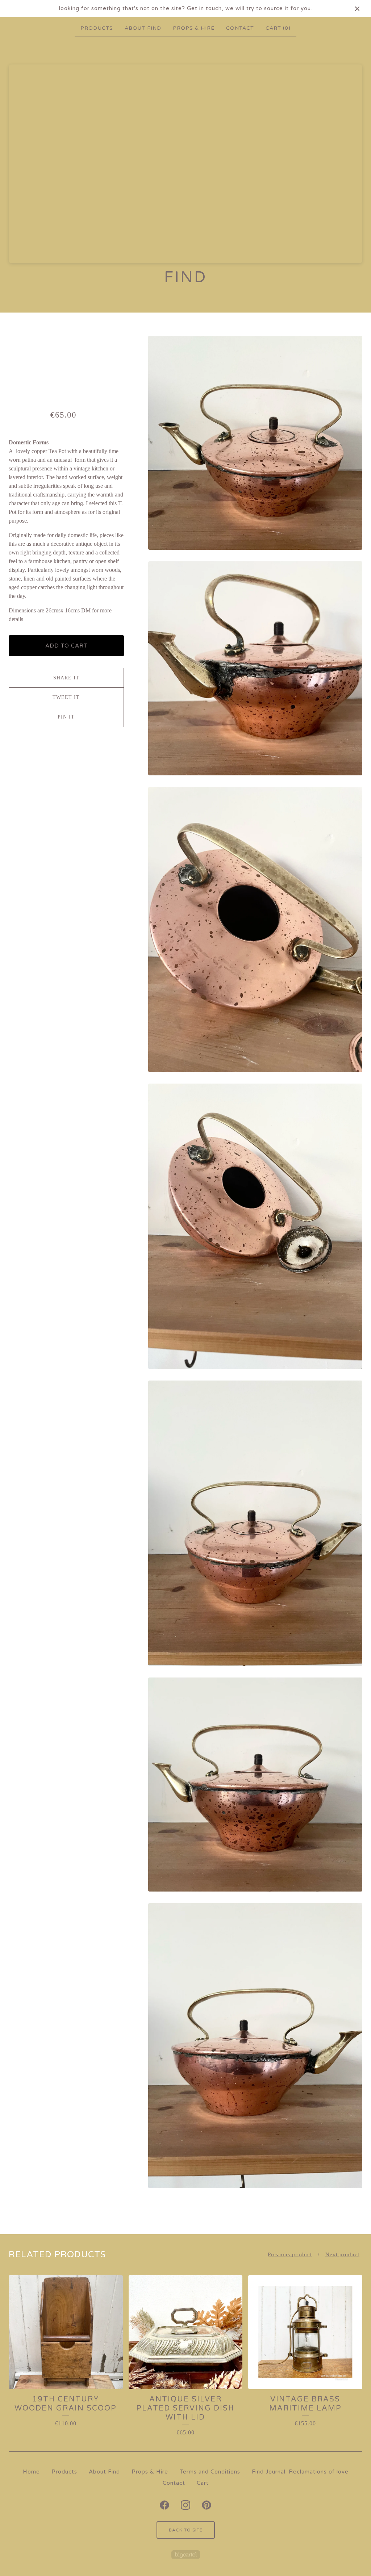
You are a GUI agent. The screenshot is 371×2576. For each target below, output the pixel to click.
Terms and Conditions (210, 2472)
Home (31, 2472)
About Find (143, 28)
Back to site (186, 2530)
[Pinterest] (207, 2505)
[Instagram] (185, 2505)
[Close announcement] (357, 9)
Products (97, 28)
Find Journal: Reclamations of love (300, 2472)
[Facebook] (164, 2505)
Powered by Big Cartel (186, 2554)
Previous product (290, 2254)
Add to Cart (66, 646)
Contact (240, 28)
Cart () (278, 28)
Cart (203, 2483)
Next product (342, 2254)
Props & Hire (194, 28)
